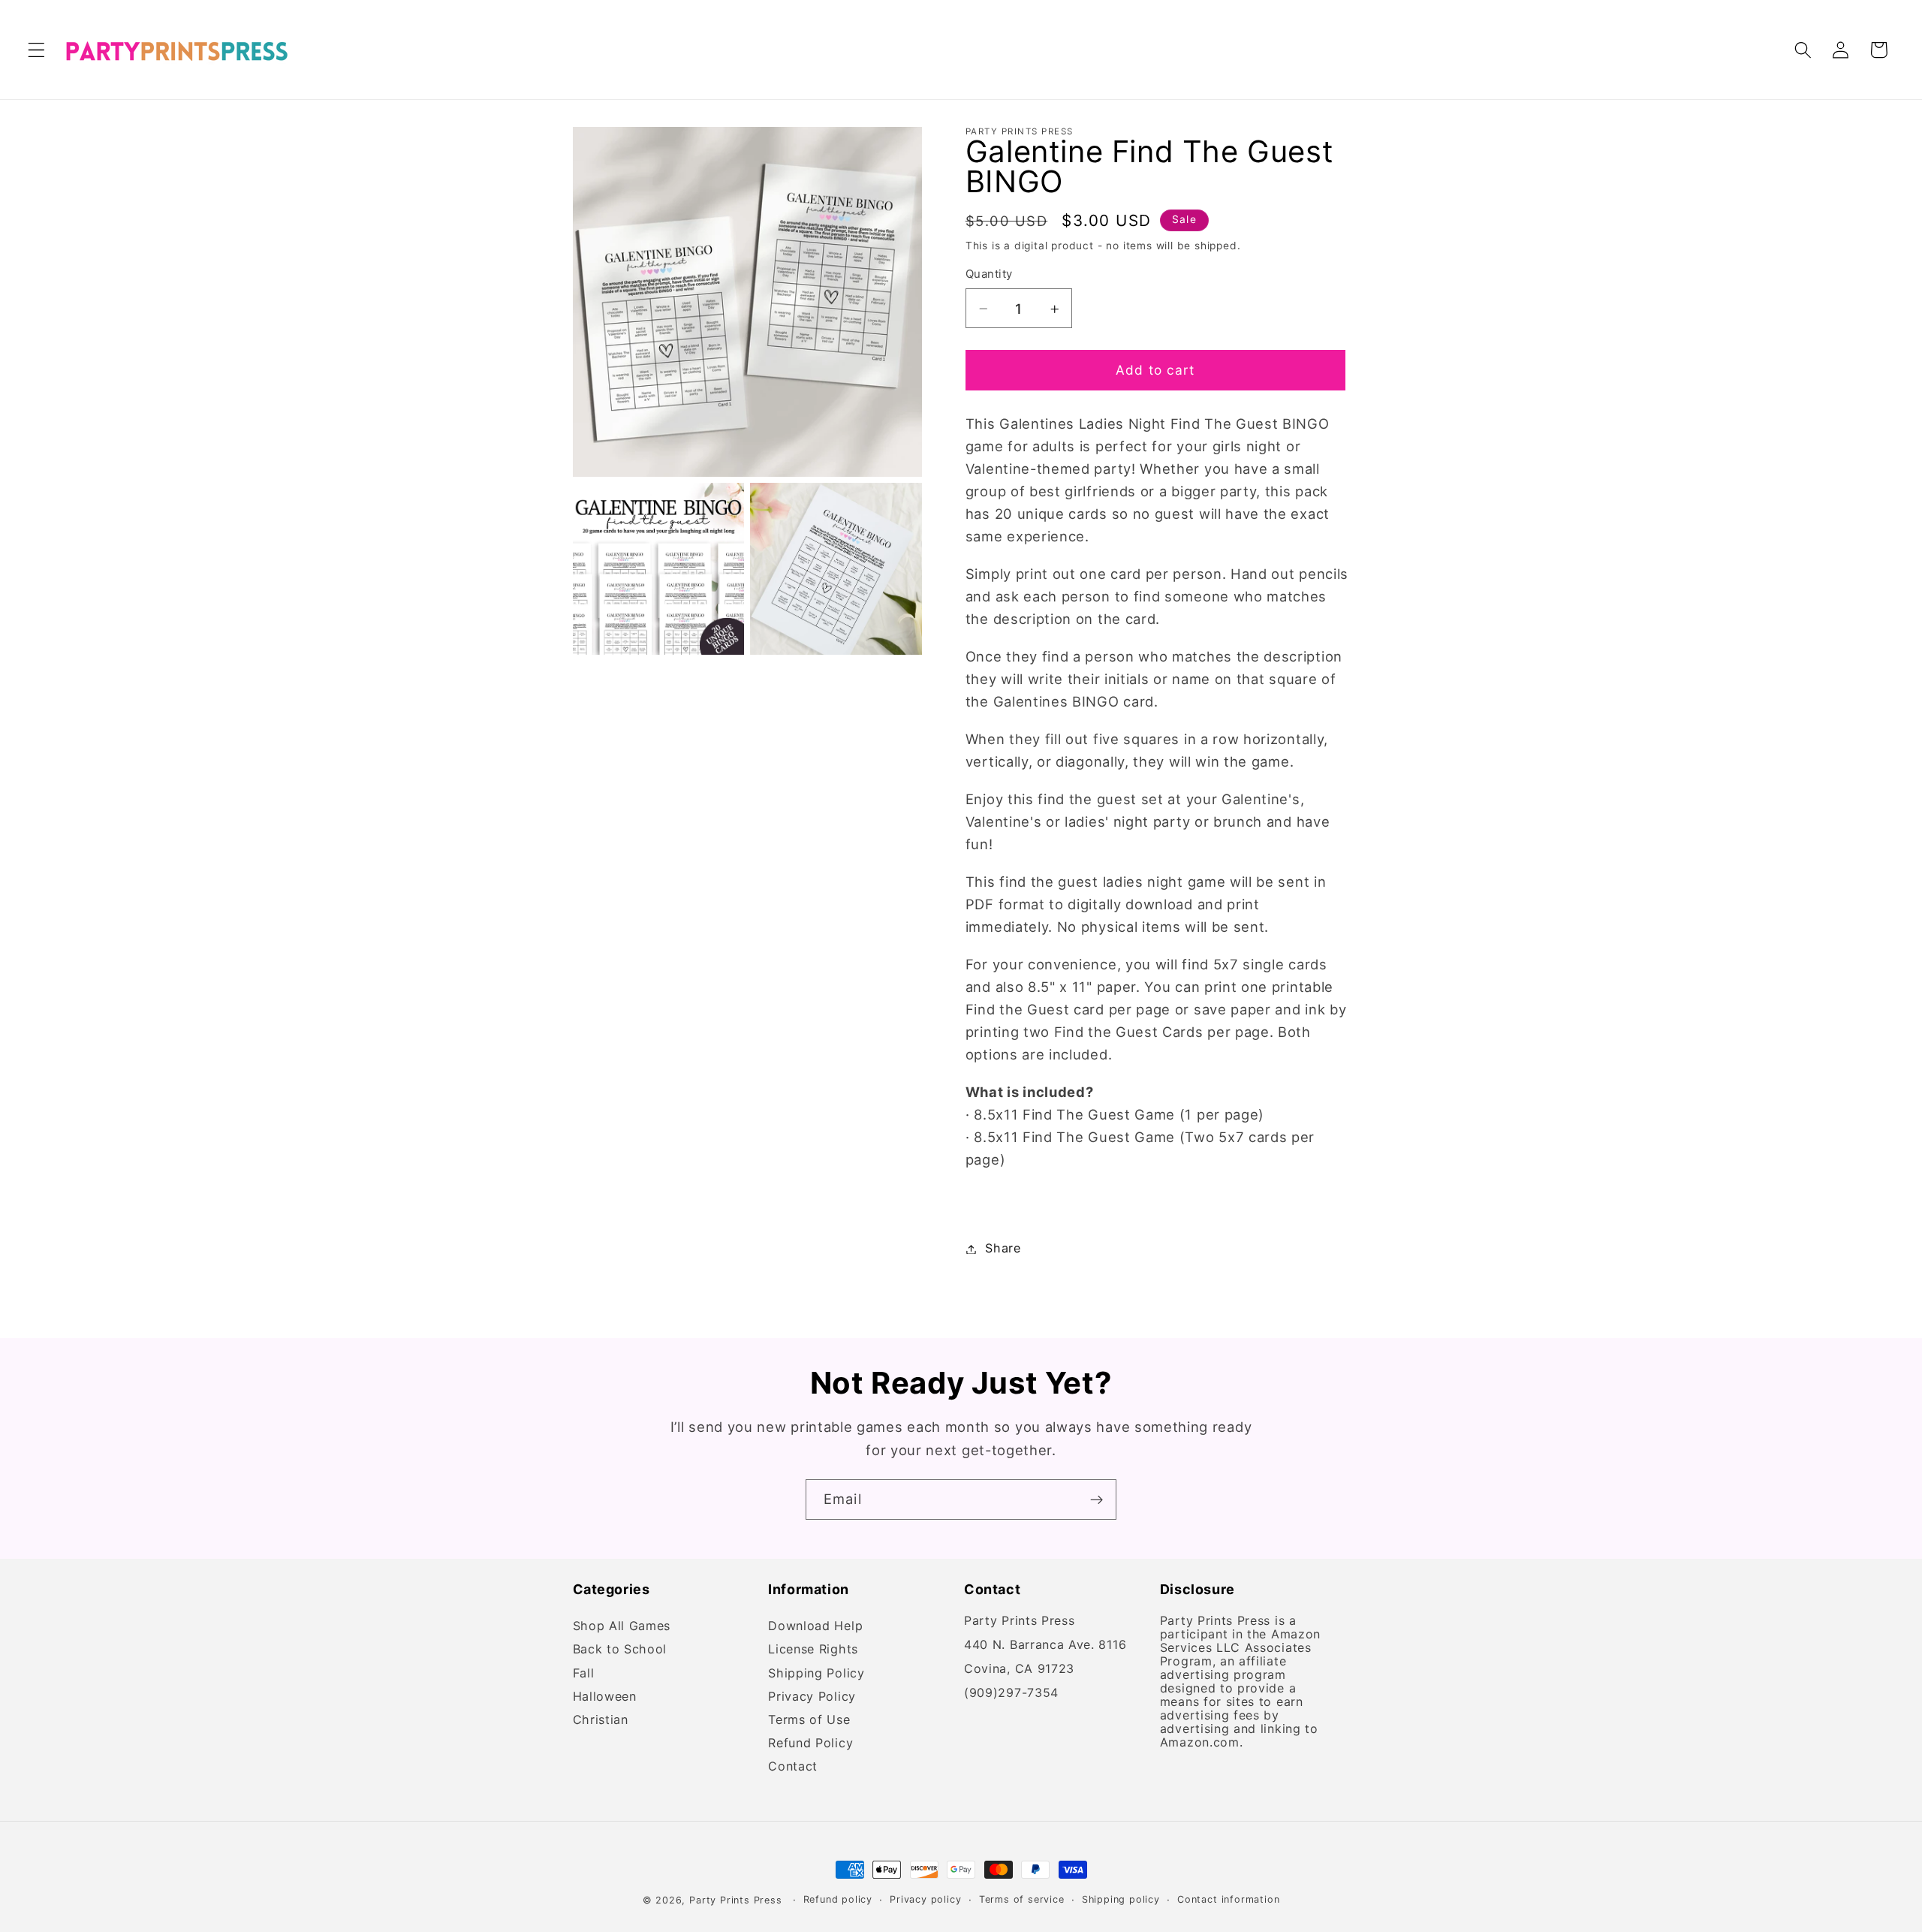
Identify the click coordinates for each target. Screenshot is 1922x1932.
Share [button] (1003, 1249)
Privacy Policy (812, 1697)
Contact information (1228, 1899)
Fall (584, 1673)
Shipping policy (1121, 1899)
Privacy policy (925, 1899)
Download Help (815, 1628)
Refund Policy (810, 1743)
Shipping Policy (816, 1673)
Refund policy (838, 1899)
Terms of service (1022, 1899)
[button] (36, 50)
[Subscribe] (1097, 1499)
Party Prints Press (736, 1900)
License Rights (813, 1650)
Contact (793, 1767)
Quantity (989, 275)
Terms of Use (809, 1720)
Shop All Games (622, 1628)
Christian (601, 1720)
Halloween (605, 1697)
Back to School (620, 1650)
